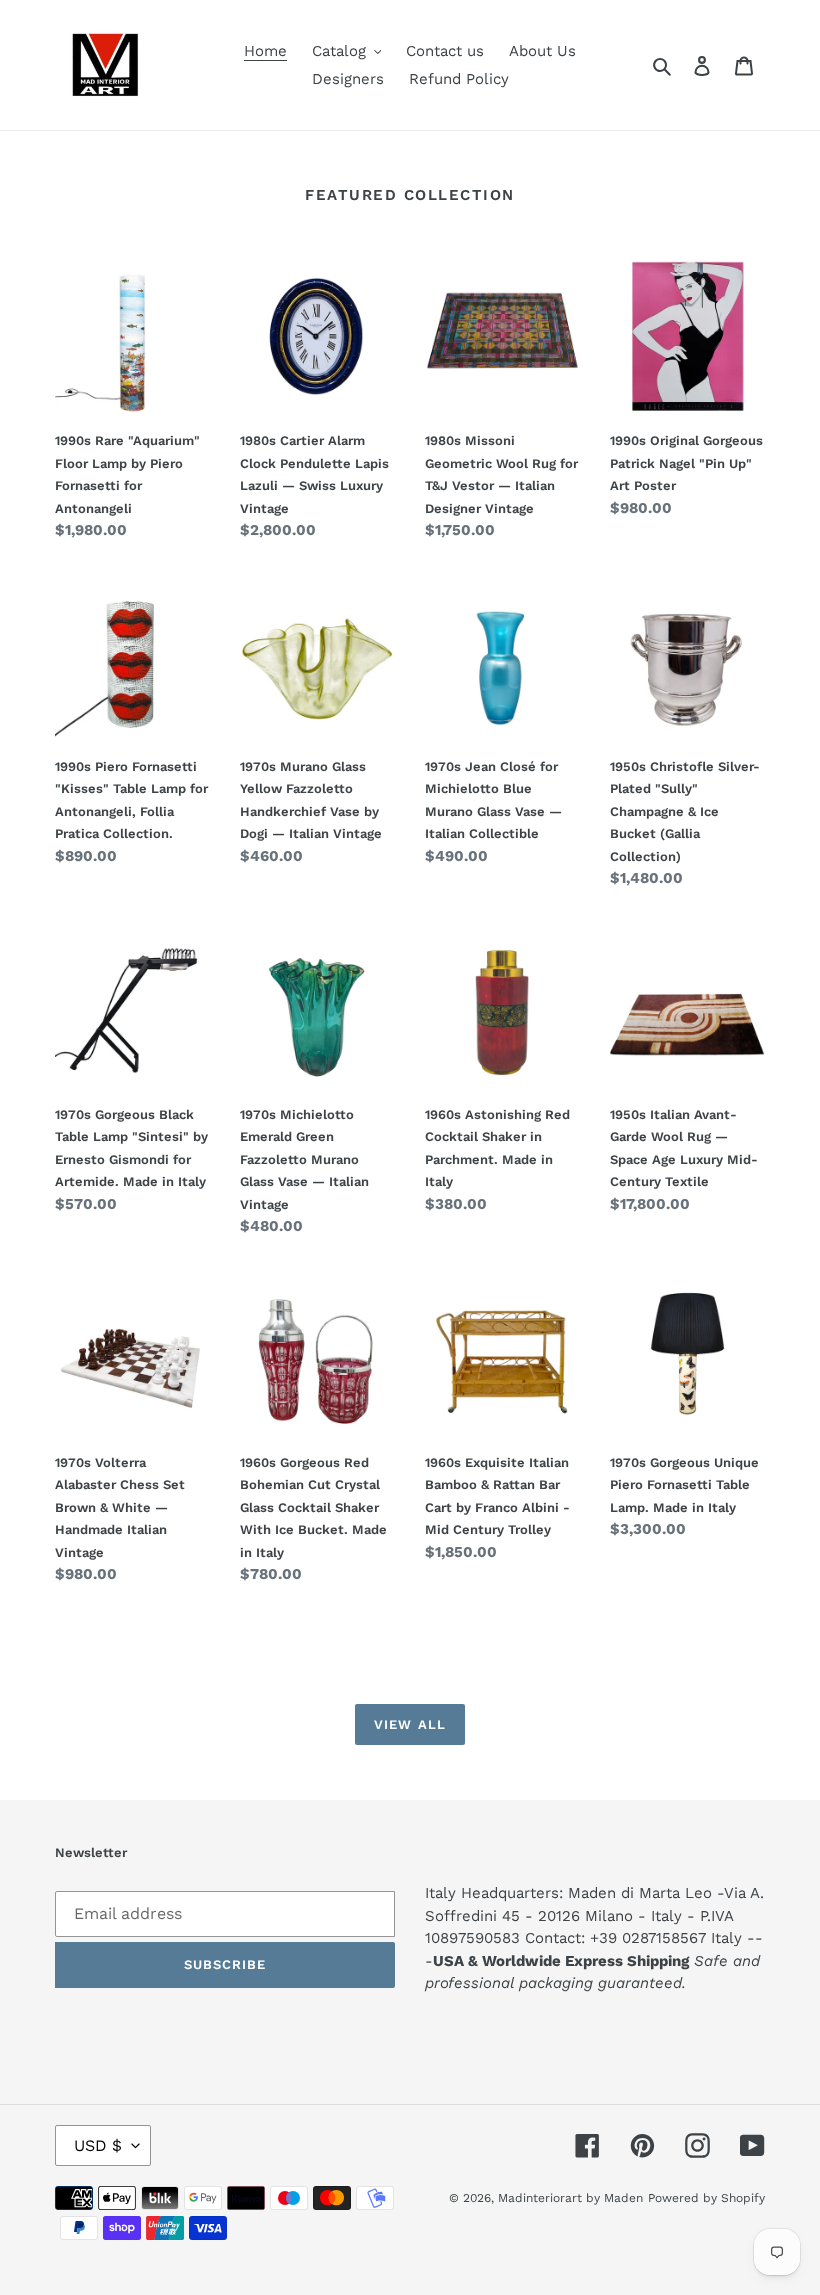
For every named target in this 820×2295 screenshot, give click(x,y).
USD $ (98, 2145)
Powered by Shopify (706, 2198)
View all (409, 1724)
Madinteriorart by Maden (570, 2198)
